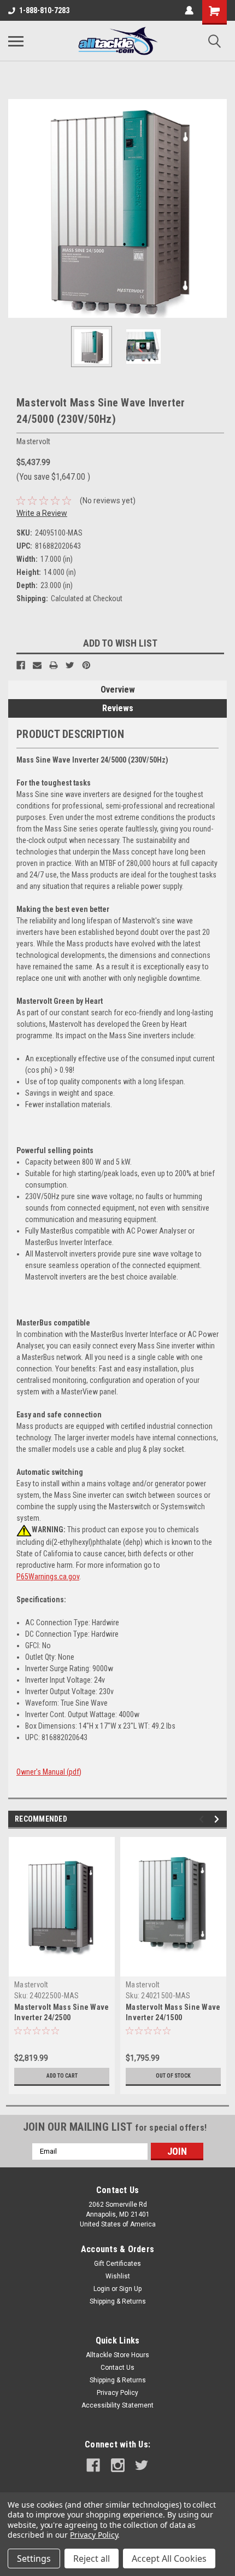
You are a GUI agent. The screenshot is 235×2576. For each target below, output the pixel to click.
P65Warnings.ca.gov (48, 1577)
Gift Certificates (117, 2264)
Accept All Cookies (169, 2558)
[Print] (54, 665)
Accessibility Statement (117, 2405)
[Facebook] (21, 665)
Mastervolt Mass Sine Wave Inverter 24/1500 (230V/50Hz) (173, 2017)
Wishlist (118, 2276)
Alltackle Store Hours (117, 2355)
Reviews (118, 708)
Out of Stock (173, 2076)
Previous (16, 208)
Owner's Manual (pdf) (49, 1772)
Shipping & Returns (118, 2301)
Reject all (92, 2558)
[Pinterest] (86, 665)
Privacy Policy (117, 2393)
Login (102, 2289)
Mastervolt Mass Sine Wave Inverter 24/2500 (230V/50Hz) (61, 2017)
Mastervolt (31, 1985)
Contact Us (117, 2368)
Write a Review (42, 513)
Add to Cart (62, 2076)
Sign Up (130, 2289)
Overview (118, 690)
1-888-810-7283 (44, 10)
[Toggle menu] (16, 41)
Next (219, 208)
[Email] (37, 665)
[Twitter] (70, 665)
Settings (34, 2558)
